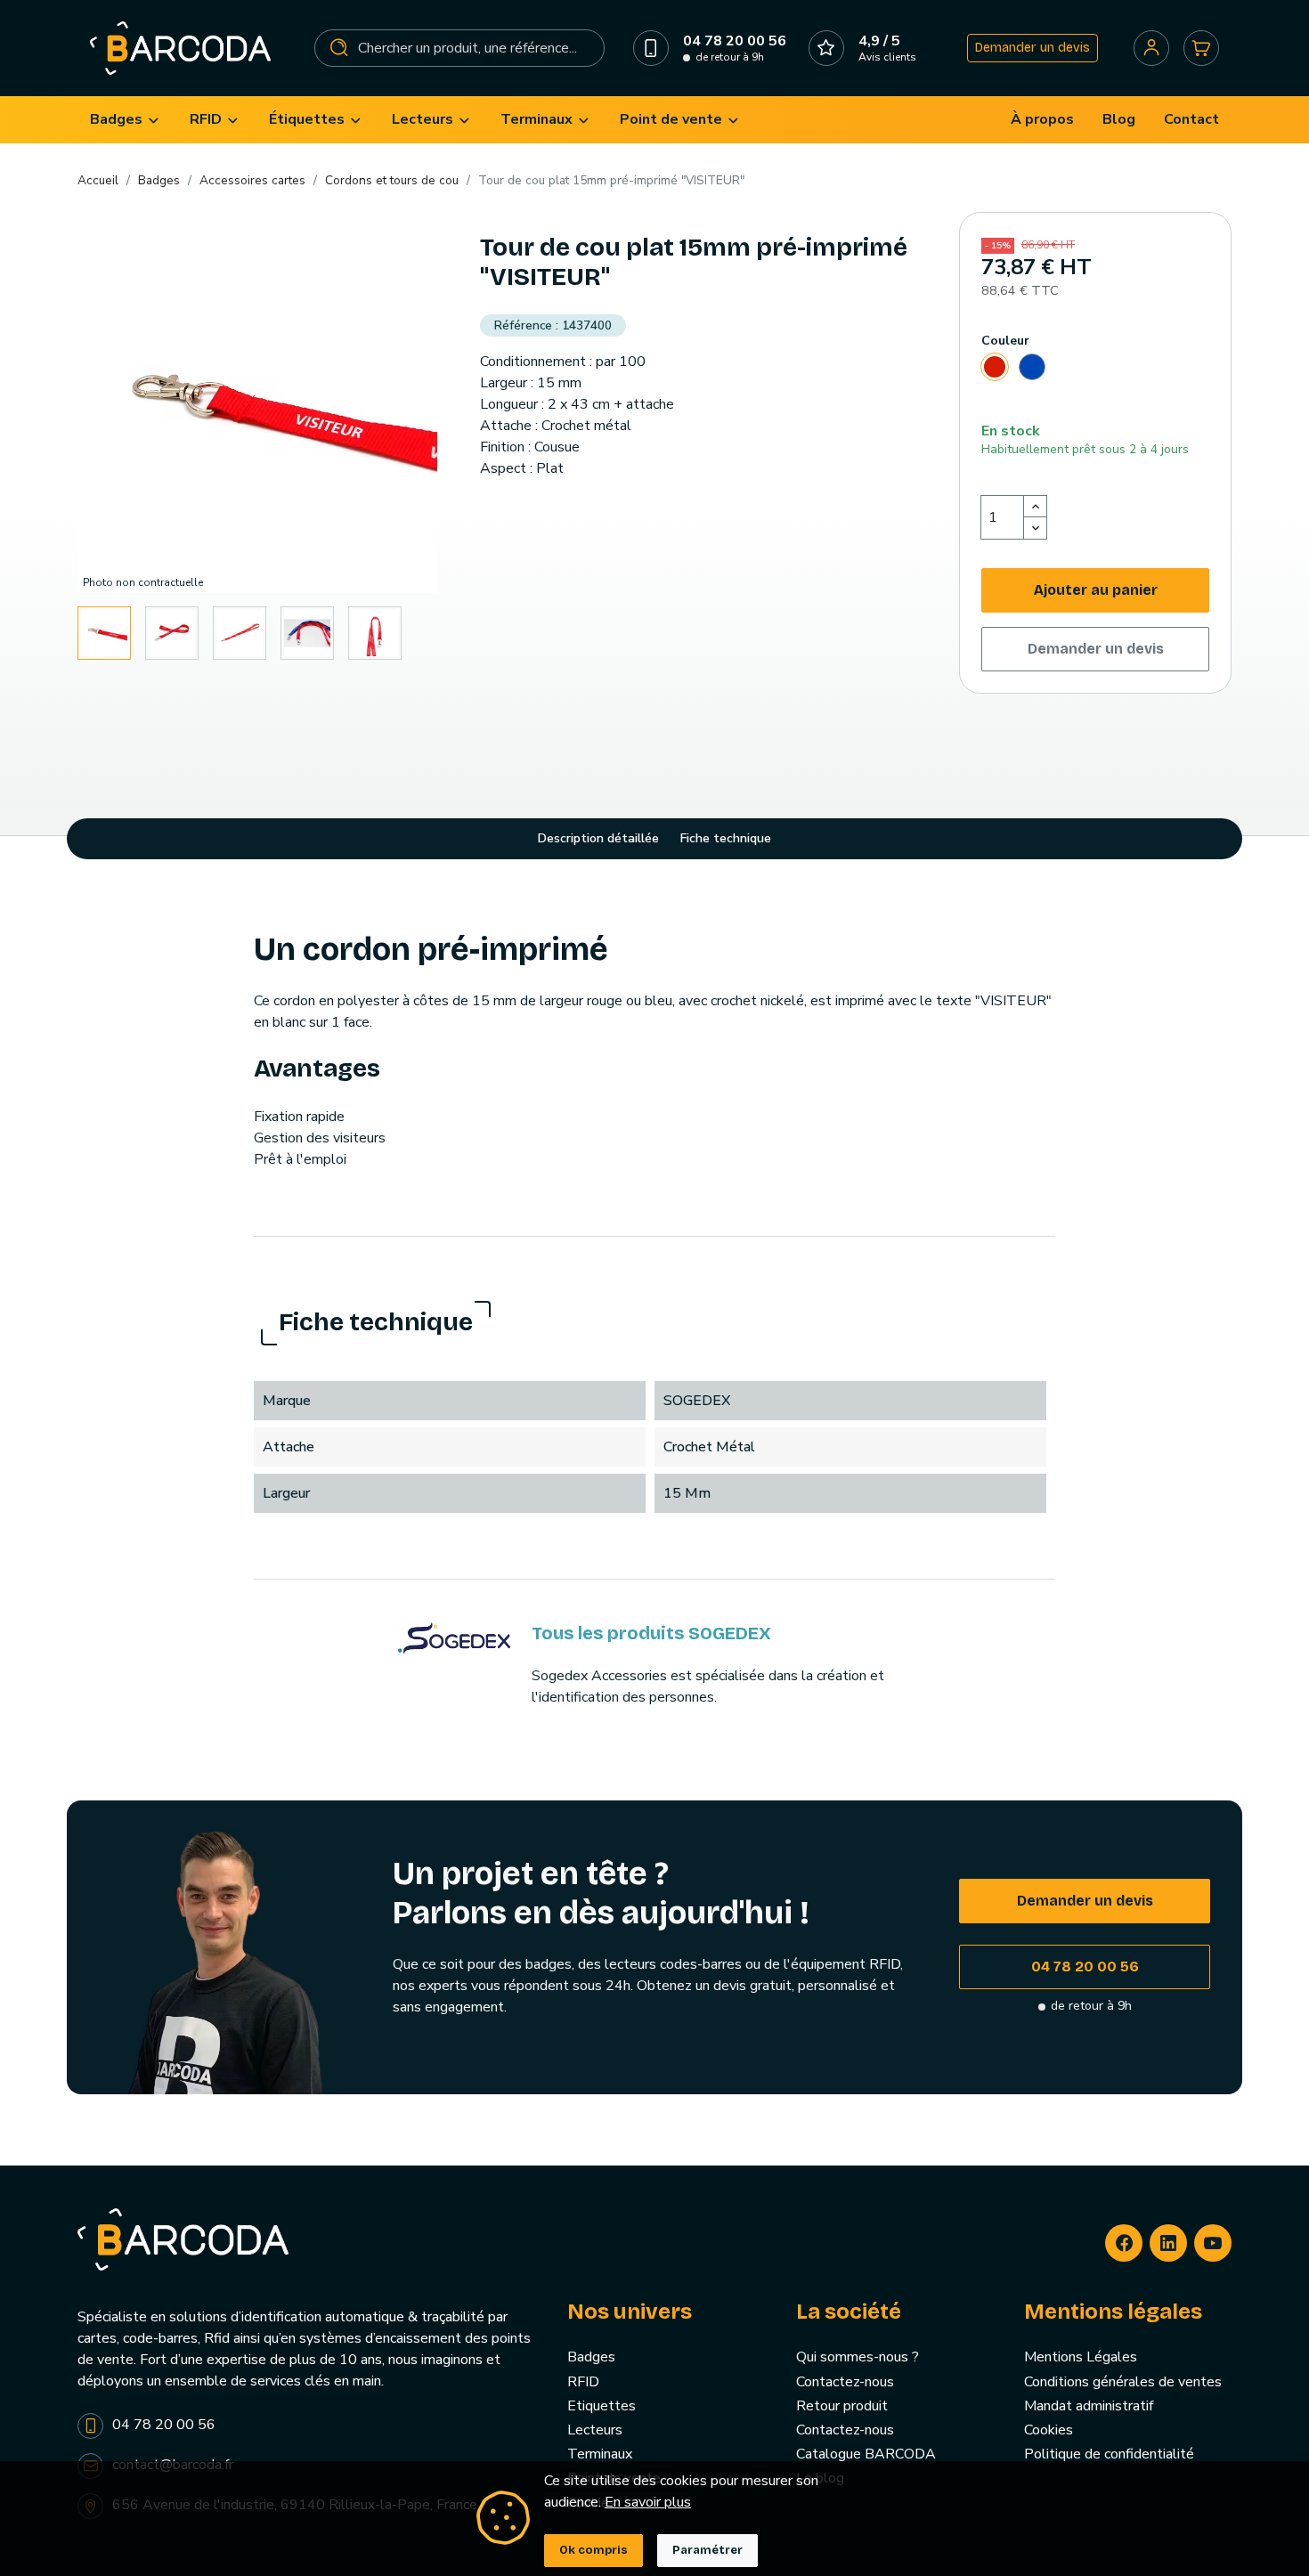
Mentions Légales (1081, 2357)
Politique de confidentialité (1109, 2454)
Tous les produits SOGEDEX (651, 1633)
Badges (591, 2357)
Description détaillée (598, 838)
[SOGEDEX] (454, 1637)
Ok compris (594, 2550)
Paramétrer (707, 2550)
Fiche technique (726, 838)
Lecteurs (595, 2430)
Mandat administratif (1089, 2406)
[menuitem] (126, 120)
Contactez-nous (845, 2382)
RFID (583, 2382)
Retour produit (842, 2406)
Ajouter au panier (1096, 590)
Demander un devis (1033, 48)
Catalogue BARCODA (866, 2454)
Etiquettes (602, 2406)
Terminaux (600, 2454)
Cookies (1049, 2430)
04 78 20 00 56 (1085, 1967)
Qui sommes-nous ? (858, 2357)
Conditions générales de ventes (1123, 2382)
